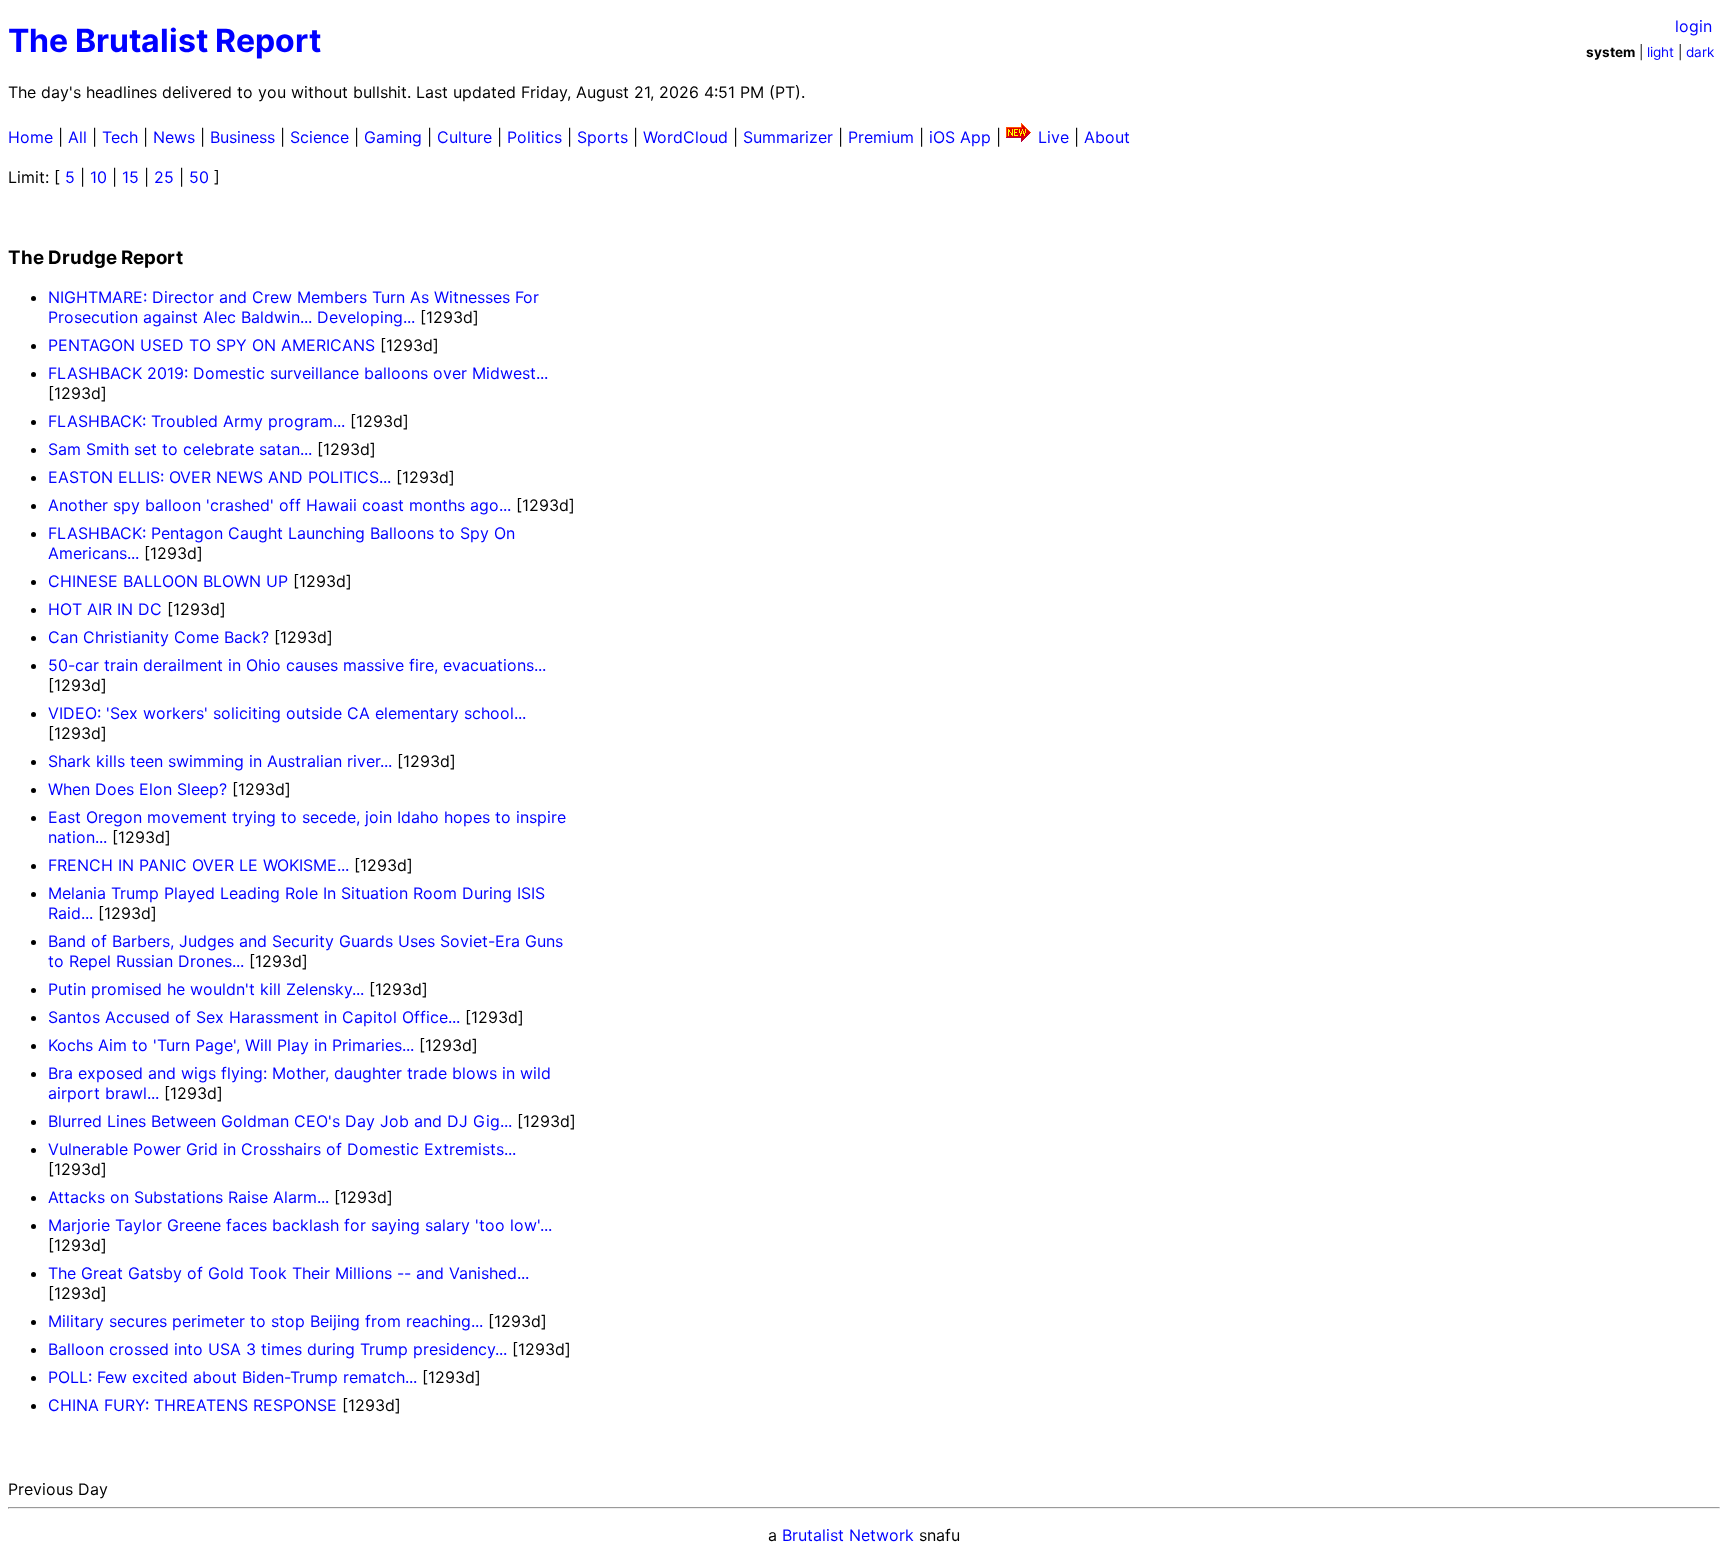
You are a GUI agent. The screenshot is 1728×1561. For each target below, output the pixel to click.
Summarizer (788, 137)
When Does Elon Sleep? (137, 789)
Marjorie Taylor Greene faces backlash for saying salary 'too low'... (300, 1225)
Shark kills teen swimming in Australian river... (220, 761)
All (77, 137)
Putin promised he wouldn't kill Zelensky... (206, 989)
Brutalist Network (848, 1535)
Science (319, 137)
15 (130, 177)
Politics (534, 137)
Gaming (393, 137)
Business (242, 137)
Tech (120, 137)
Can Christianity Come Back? (158, 637)
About (1107, 137)
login (1693, 26)
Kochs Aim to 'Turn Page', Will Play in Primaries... (231, 1045)
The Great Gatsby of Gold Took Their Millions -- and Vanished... (288, 1273)
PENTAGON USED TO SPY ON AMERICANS (211, 345)
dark (1700, 52)
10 (98, 177)
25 (164, 177)
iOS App (960, 137)
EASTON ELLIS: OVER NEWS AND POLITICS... (219, 477)
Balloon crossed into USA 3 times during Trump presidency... (277, 1349)
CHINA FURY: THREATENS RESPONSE (192, 1405)
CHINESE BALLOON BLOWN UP (168, 581)
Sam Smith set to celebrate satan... (180, 449)
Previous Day (58, 1489)
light (1660, 52)
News (174, 137)
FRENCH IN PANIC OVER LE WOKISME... (198, 865)
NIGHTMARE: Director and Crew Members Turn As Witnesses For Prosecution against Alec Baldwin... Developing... (293, 307)
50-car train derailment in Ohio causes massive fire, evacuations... (297, 665)
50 (199, 177)
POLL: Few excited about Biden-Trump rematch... (232, 1377)
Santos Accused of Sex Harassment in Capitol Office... (254, 1017)
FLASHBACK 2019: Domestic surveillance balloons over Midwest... (298, 373)
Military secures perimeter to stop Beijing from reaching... (265, 1321)
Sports (602, 137)
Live (1053, 137)
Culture (464, 137)
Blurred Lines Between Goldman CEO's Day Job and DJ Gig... (280, 1121)
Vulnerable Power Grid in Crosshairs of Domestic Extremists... (282, 1149)
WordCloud (685, 137)
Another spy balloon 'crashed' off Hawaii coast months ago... (279, 505)
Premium (881, 137)
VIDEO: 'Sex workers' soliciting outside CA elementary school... (287, 713)
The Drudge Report (95, 257)
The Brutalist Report (164, 40)
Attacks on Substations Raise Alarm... (188, 1197)
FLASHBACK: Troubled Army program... (196, 421)
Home (30, 137)
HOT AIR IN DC (105, 609)
